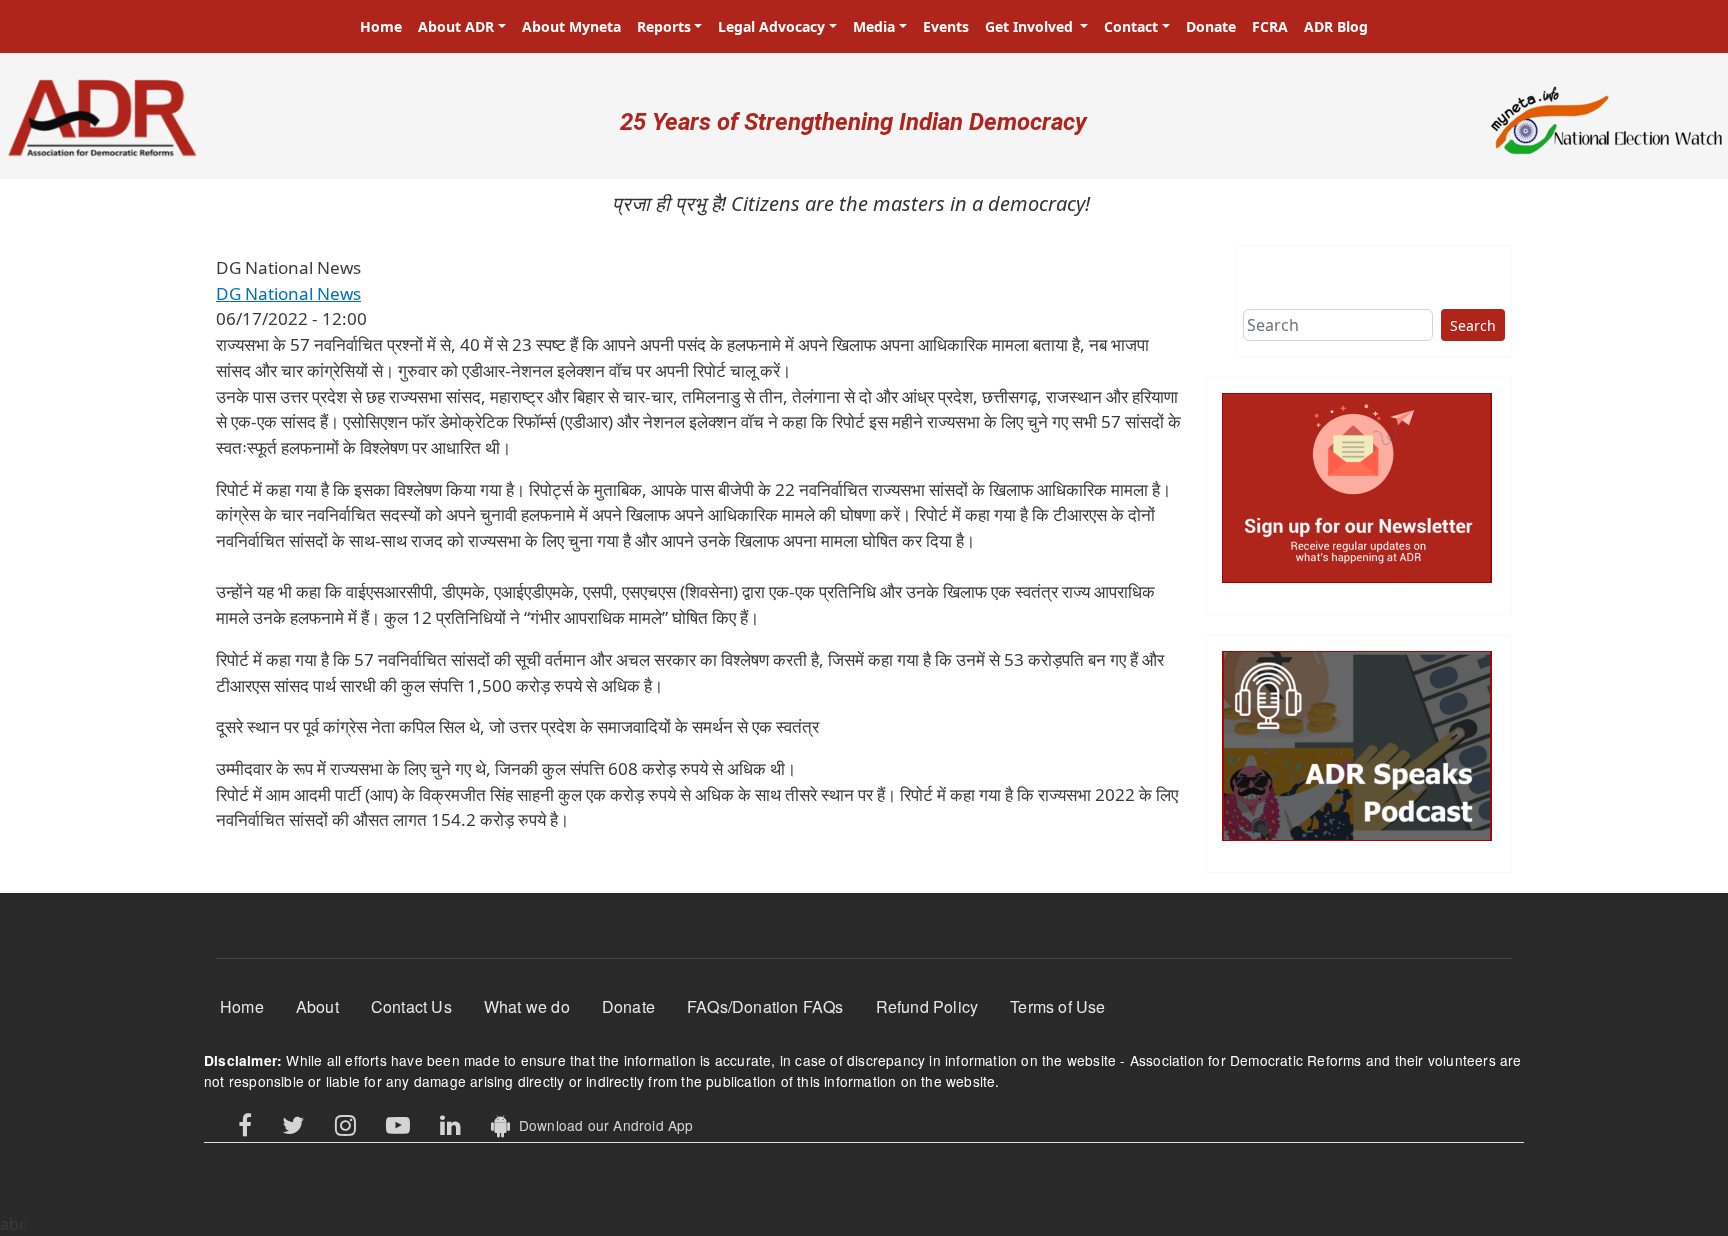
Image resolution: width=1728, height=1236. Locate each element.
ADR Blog (1336, 26)
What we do (527, 1006)
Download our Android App (601, 1125)
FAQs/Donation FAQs (765, 1006)
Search (1473, 325)
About (317, 1006)
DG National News (288, 293)
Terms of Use (1057, 1006)
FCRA (1270, 26)
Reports (664, 26)
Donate (1211, 26)
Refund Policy (927, 1006)
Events (946, 26)
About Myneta (571, 26)
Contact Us (411, 1006)
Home (381, 26)
